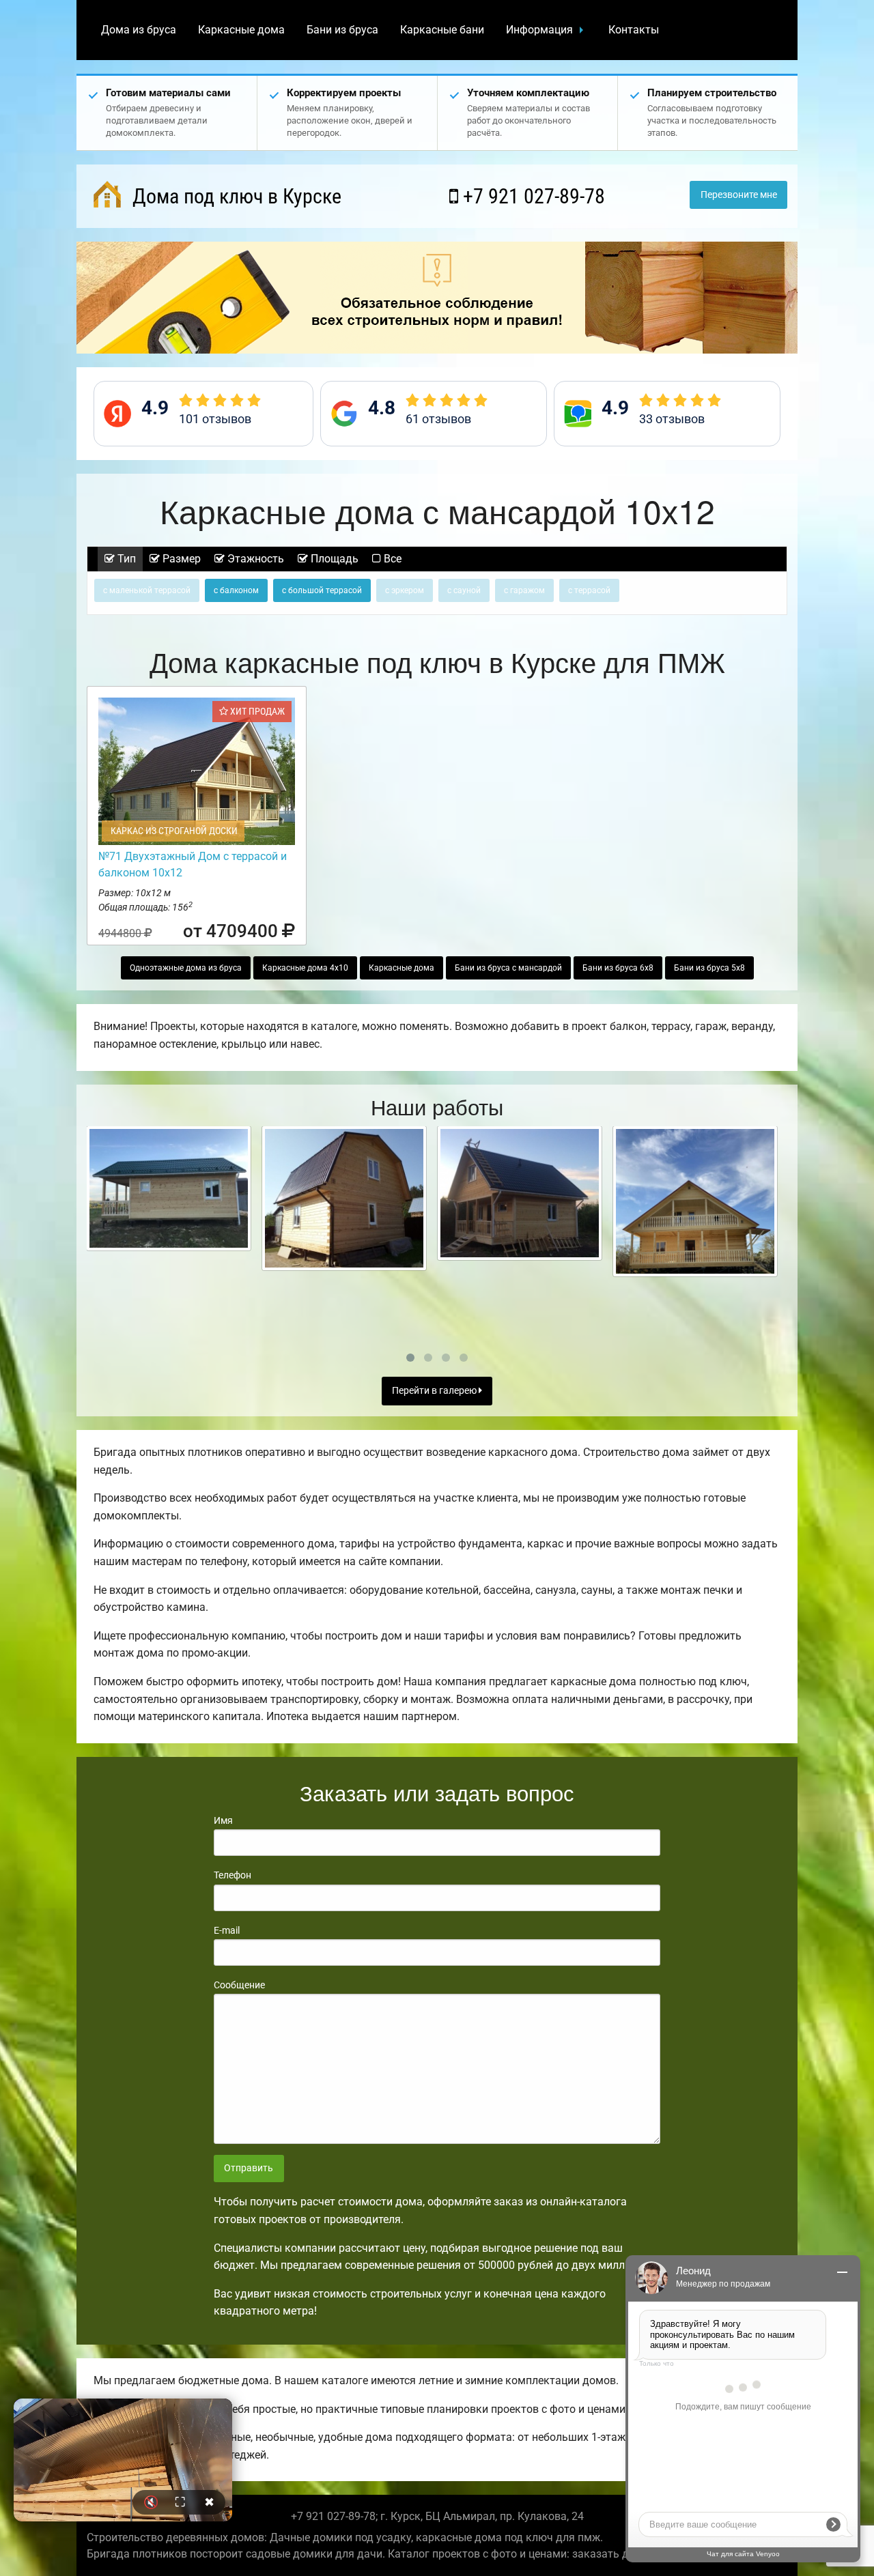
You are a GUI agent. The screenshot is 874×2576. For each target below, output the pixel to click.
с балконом (236, 590)
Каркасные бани (442, 30)
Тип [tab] (125, 559)
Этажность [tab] (254, 559)
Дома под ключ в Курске (235, 196)
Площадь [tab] (333, 559)
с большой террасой (322, 590)
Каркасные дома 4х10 (305, 968)
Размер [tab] (180, 559)
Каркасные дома (241, 30)
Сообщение (239, 1985)
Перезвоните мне (739, 195)
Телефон (232, 1875)
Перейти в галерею (435, 1391)
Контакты (634, 30)
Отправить (249, 2168)
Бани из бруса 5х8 (709, 968)
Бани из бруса (342, 30)
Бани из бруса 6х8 (618, 968)
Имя (223, 1820)
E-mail (227, 1930)
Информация (539, 30)
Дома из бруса (139, 30)
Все (391, 559)
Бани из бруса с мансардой (508, 968)
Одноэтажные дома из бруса (186, 968)
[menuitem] (139, 30)
